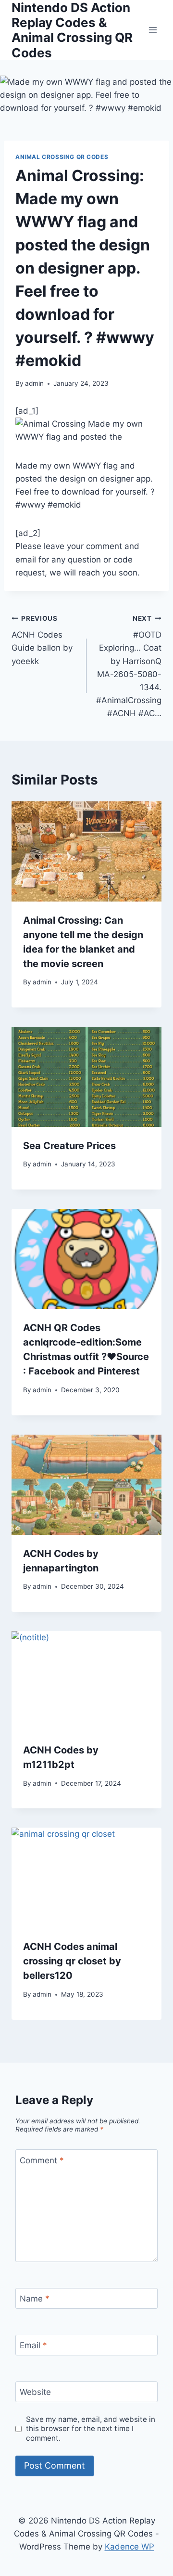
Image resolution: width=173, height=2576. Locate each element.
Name (35, 2299)
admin (34, 383)
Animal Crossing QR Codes (62, 157)
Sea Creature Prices (69, 1146)
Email (33, 2345)
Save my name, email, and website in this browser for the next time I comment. (91, 2429)
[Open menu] (153, 30)
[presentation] (86, 851)
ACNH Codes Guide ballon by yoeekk (42, 640)
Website (35, 2392)
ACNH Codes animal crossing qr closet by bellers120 (72, 1961)
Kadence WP (130, 2547)
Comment (42, 2160)
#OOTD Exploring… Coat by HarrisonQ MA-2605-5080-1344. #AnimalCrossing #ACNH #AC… (129, 667)
